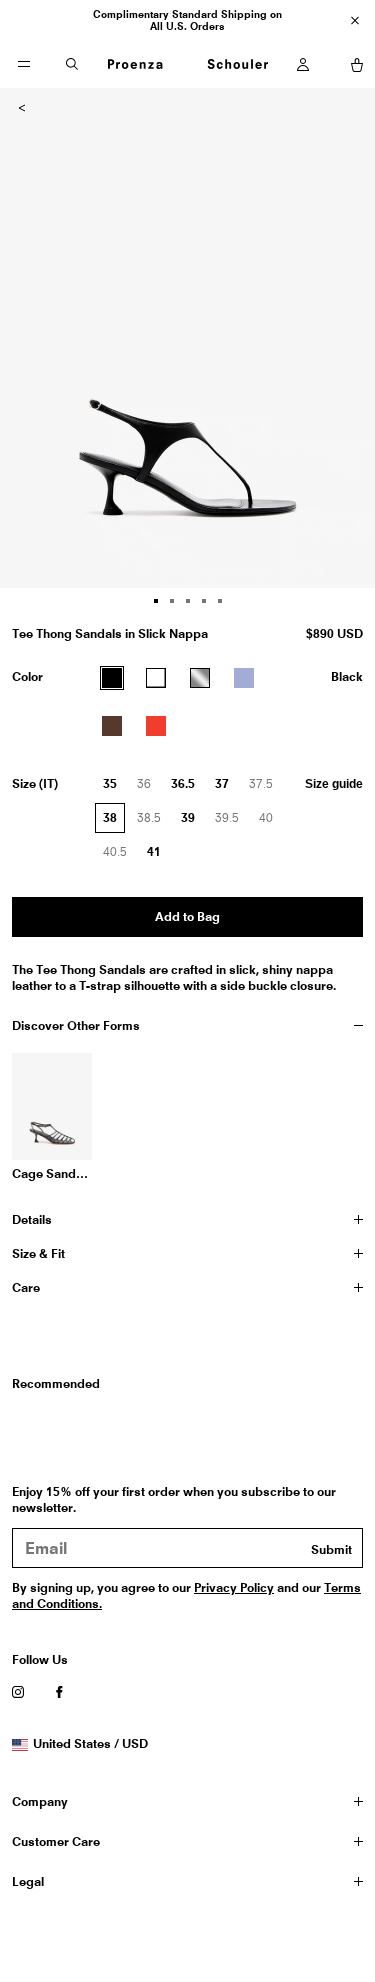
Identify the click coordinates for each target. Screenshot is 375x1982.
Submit (331, 1549)
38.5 (154, 822)
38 (110, 817)
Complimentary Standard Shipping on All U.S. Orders (187, 20)
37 (222, 783)
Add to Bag (187, 916)
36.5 (183, 783)
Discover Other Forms (76, 1025)
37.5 (266, 788)
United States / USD (90, 1744)
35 (110, 783)
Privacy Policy (234, 1587)
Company (40, 1801)
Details (32, 1219)
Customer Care (56, 1841)
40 (271, 822)
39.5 (232, 822)
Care (26, 1287)
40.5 (120, 856)
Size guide (334, 784)
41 (154, 851)
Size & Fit (38, 1253)
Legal (28, 1881)
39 (188, 817)
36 (149, 788)
